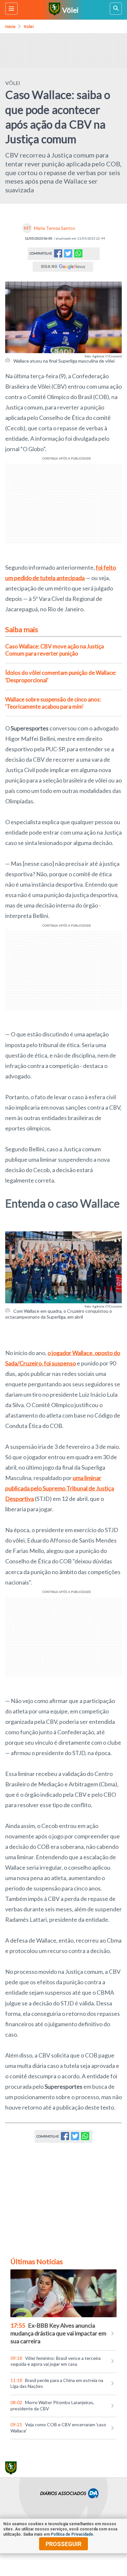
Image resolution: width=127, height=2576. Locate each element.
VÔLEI (13, 83)
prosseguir (63, 2544)
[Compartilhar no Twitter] (68, 255)
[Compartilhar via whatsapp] (78, 254)
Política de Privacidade (72, 2534)
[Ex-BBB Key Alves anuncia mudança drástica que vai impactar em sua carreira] (63, 2293)
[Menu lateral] (11, 9)
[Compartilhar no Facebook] (58, 255)
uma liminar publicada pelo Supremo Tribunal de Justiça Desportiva (60, 1488)
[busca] (116, 9)
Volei (29, 27)
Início (10, 27)
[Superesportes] (54, 10)
